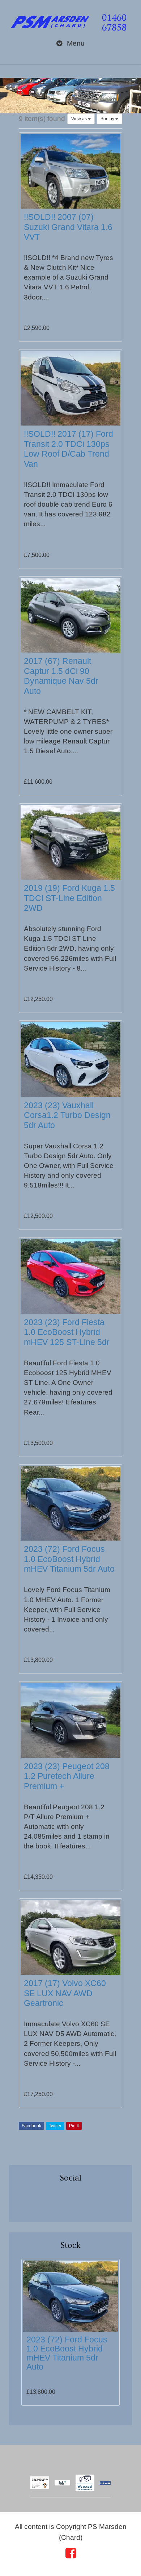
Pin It (74, 2126)
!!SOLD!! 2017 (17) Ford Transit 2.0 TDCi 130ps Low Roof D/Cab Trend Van (69, 449)
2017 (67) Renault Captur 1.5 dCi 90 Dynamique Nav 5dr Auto (61, 676)
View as (80, 119)
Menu (75, 43)
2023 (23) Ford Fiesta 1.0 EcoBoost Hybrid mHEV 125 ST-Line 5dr (67, 1332)
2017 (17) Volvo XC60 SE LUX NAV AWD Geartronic (65, 1993)
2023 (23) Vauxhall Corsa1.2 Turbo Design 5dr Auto (67, 1115)
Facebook (31, 2126)
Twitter (55, 2126)
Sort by (108, 119)
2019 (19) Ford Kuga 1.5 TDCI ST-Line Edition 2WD (69, 898)
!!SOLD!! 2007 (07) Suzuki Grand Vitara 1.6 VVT (68, 227)
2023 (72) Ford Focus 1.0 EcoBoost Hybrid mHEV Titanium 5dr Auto (69, 1559)
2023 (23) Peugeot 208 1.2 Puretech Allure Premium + (67, 1776)
